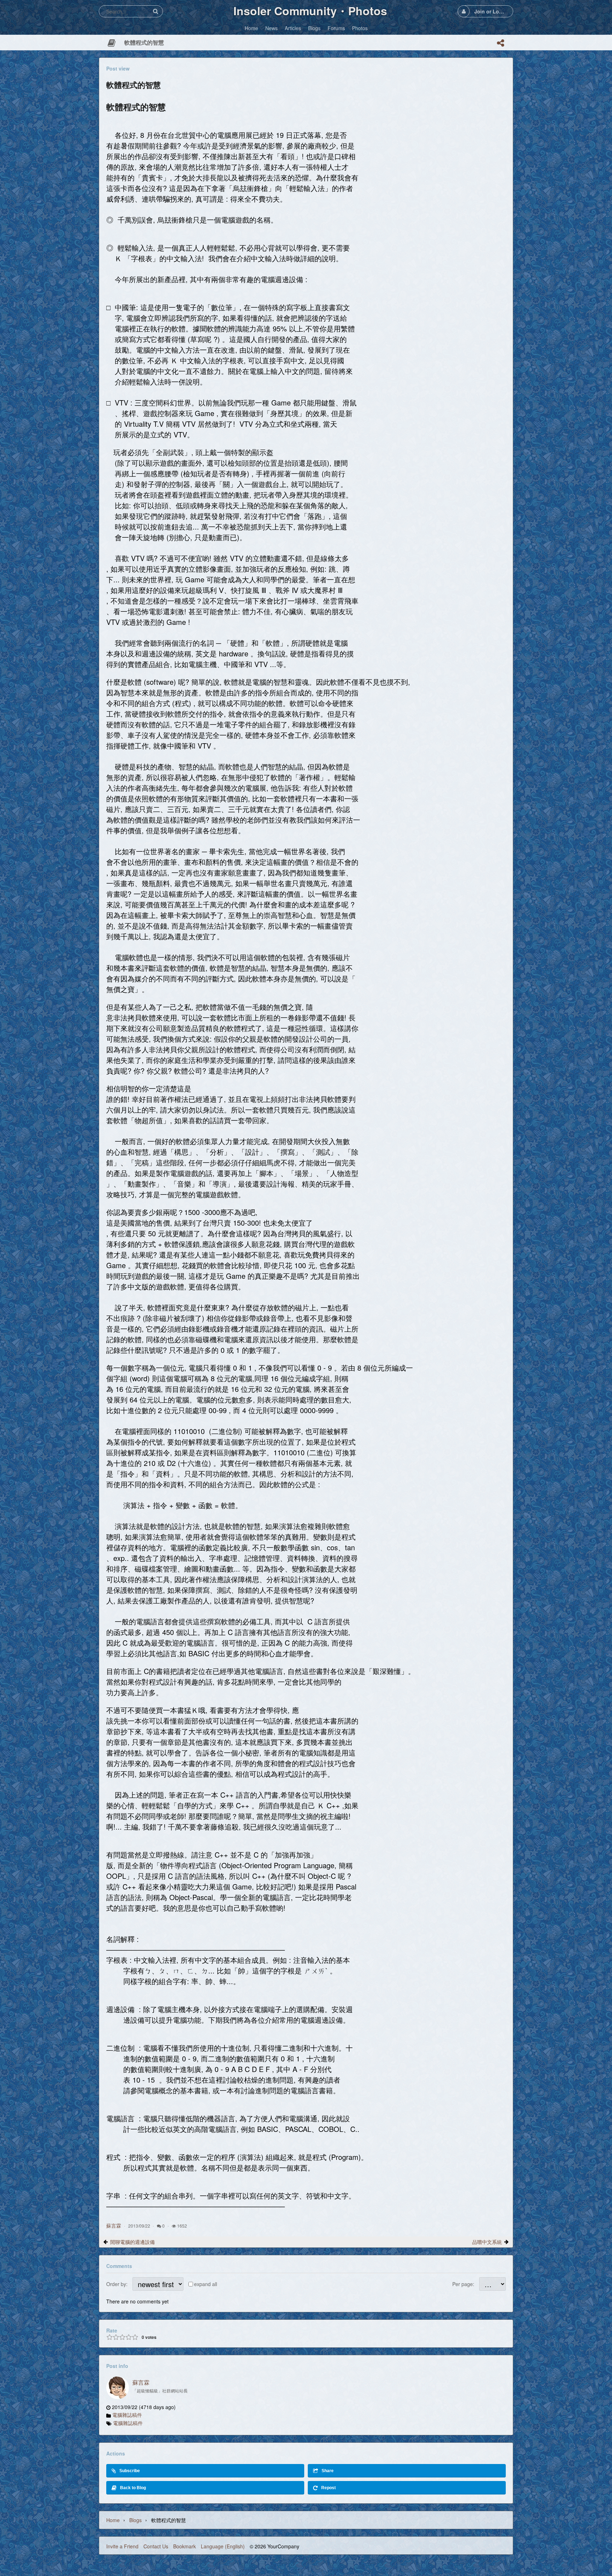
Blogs (135, 2520)
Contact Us (156, 2546)
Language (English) (223, 2546)
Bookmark (185, 2546)
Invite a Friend (122, 2546)
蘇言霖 (114, 2225)
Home (113, 2520)
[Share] (500, 43)
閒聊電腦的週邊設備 (132, 2242)
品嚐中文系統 (487, 2242)
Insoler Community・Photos (310, 11)
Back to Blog (133, 2488)
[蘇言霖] (118, 2388)
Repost (328, 2488)
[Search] (155, 11)
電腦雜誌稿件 (127, 2415)
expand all (206, 2284)
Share (328, 2471)
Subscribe (130, 2471)
